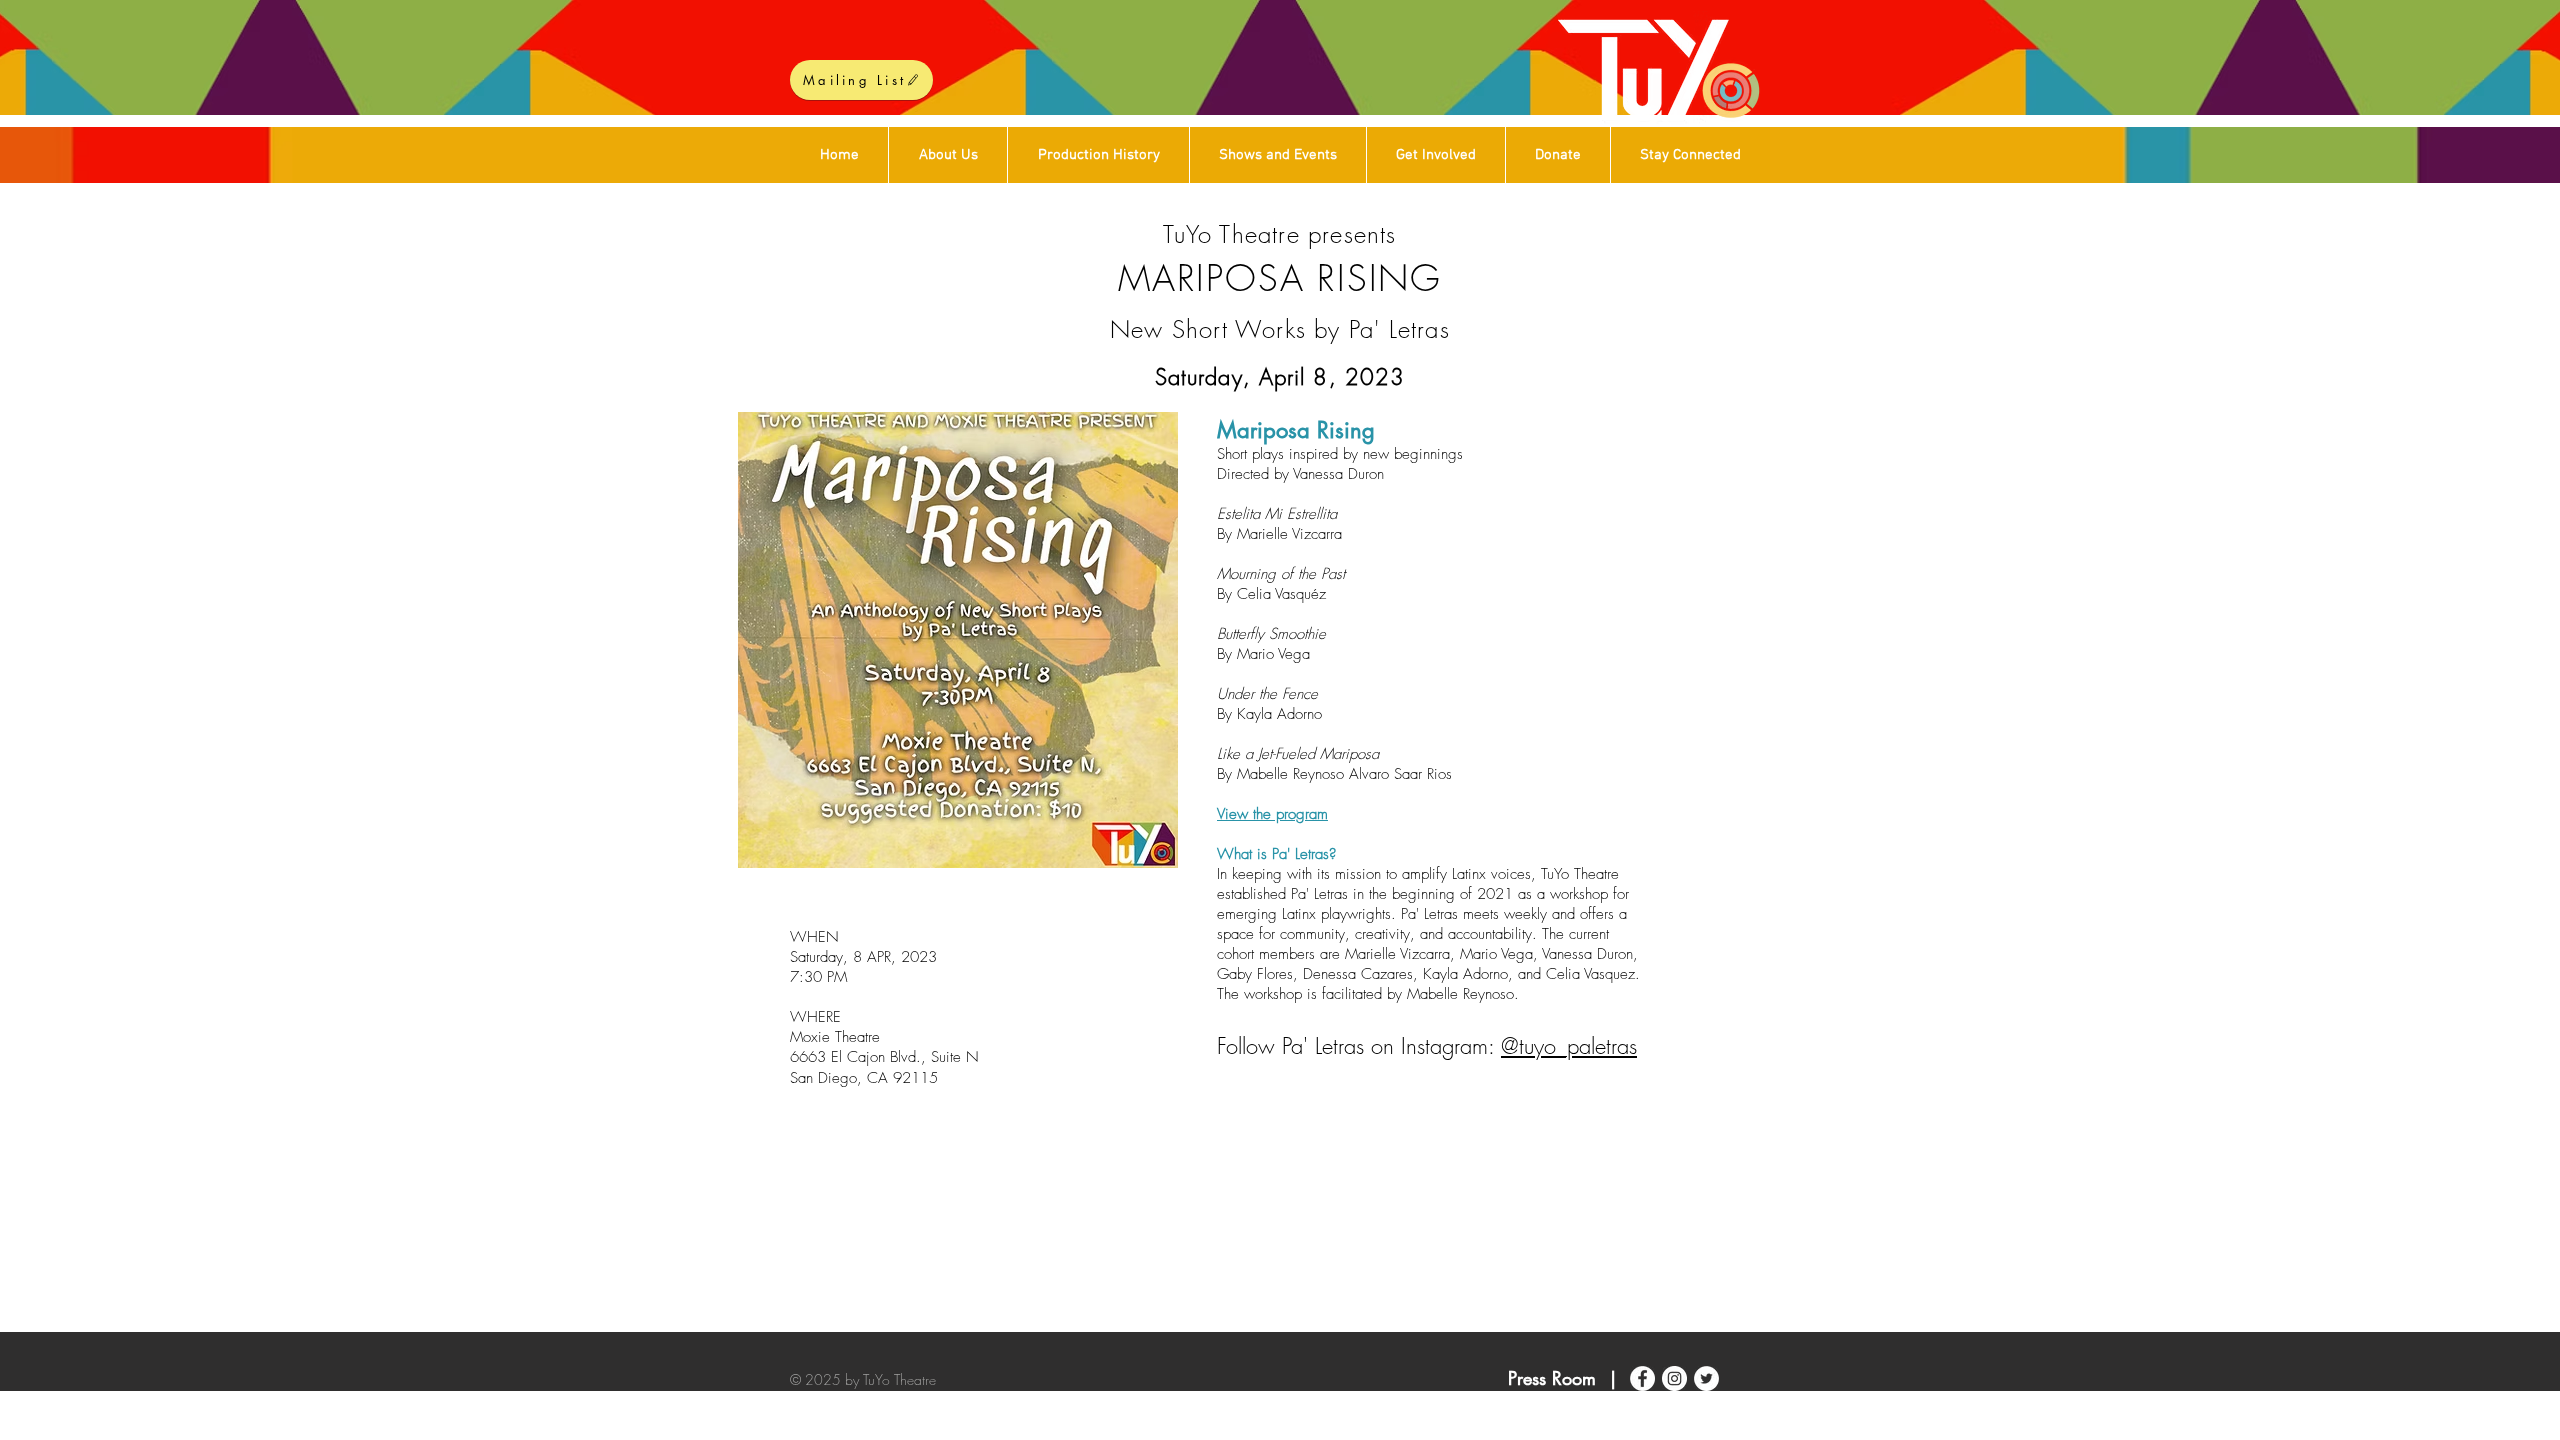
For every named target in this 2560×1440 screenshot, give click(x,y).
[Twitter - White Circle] (1706, 1378)
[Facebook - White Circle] (1642, 1378)
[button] (1435, 155)
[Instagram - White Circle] (1674, 1378)
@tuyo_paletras (1569, 1046)
